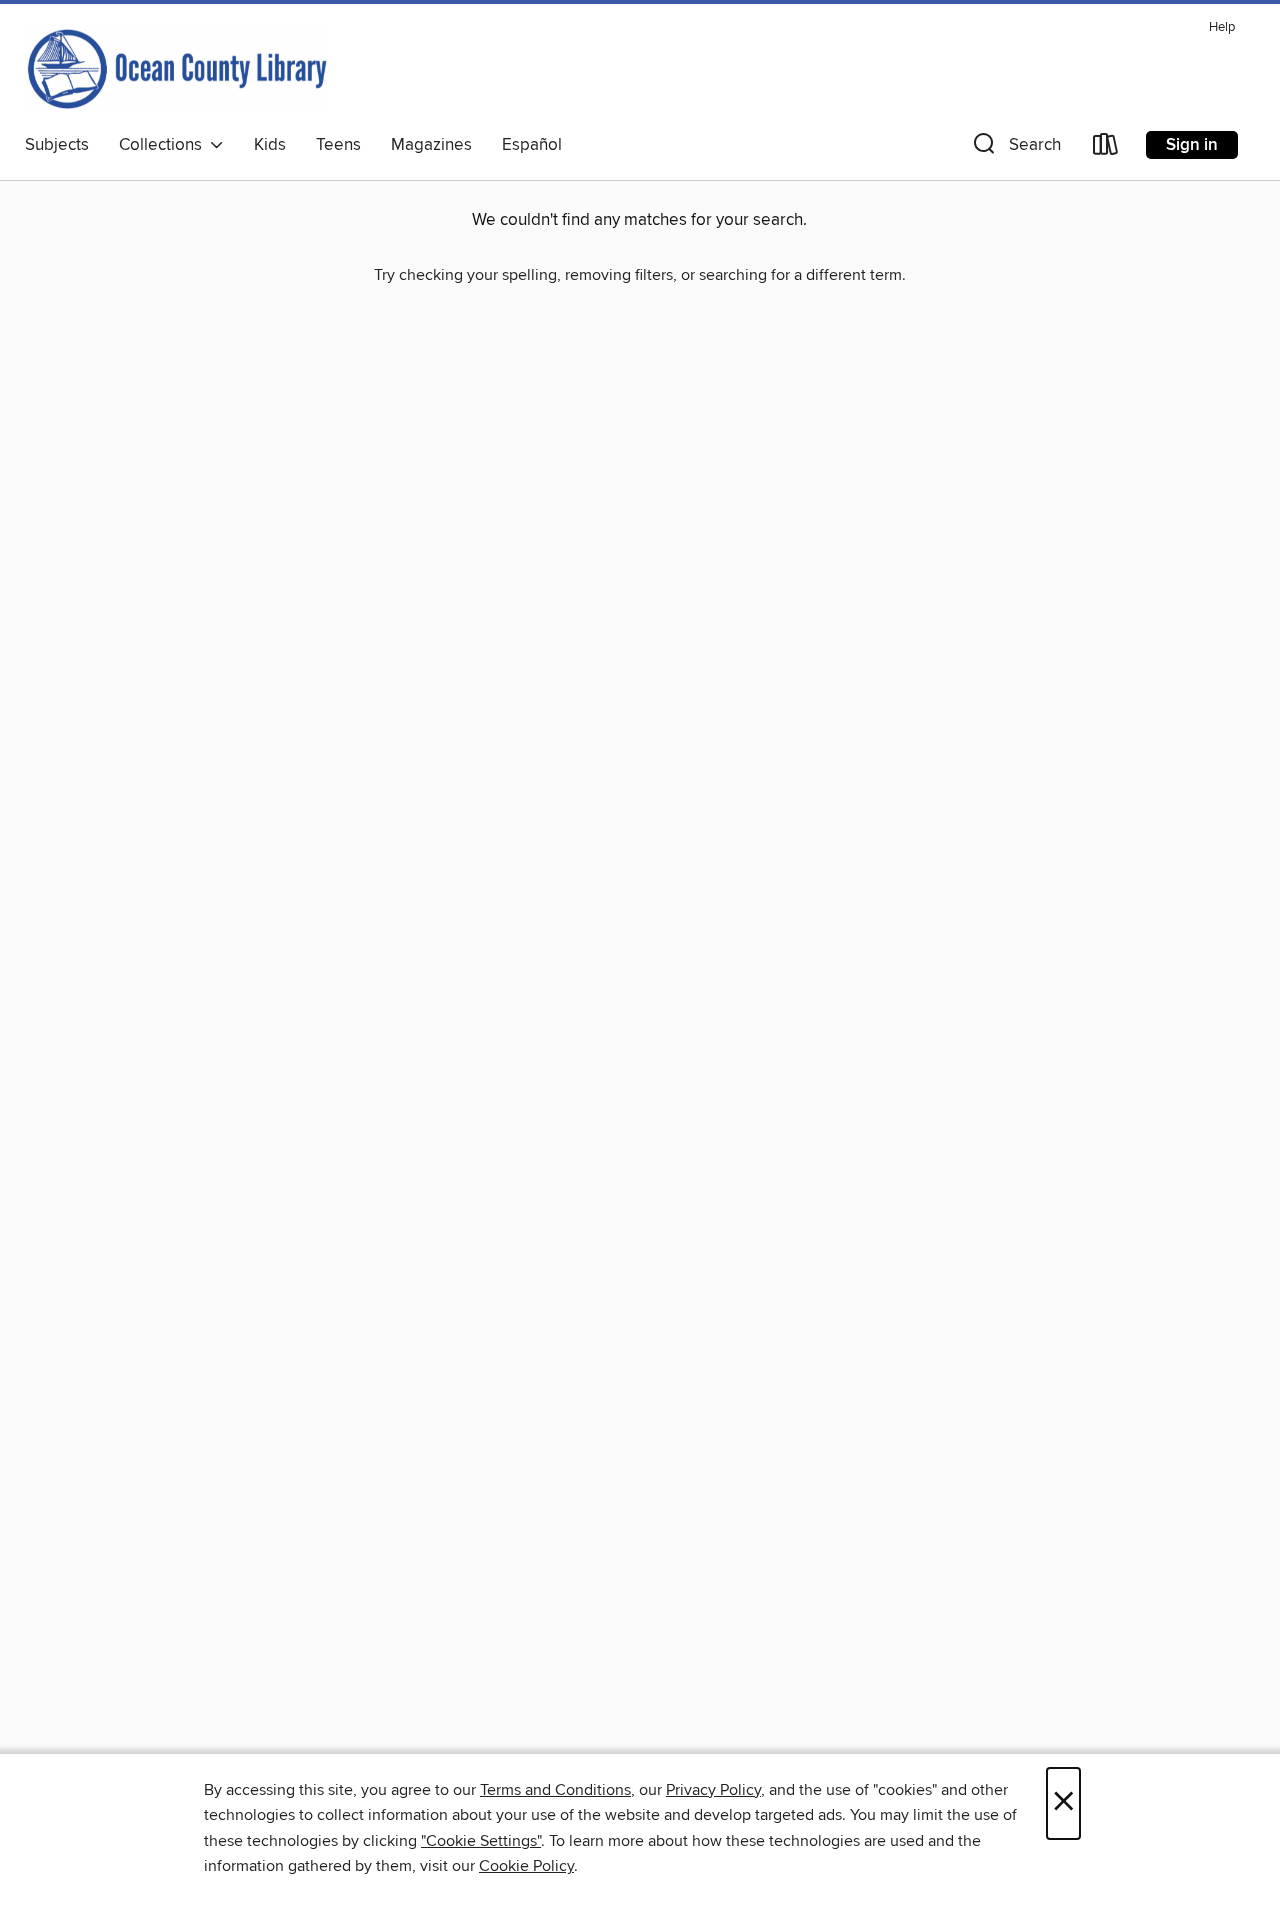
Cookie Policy (526, 1866)
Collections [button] (164, 145)
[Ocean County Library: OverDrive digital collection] (177, 69)
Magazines (431, 145)
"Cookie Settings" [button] (481, 1841)
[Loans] (1106, 148)
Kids (270, 145)
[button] (1015, 148)
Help (1222, 27)
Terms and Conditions (555, 1790)
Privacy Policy (713, 1790)
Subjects (57, 145)
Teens (338, 145)
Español (532, 145)
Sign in (1192, 145)
